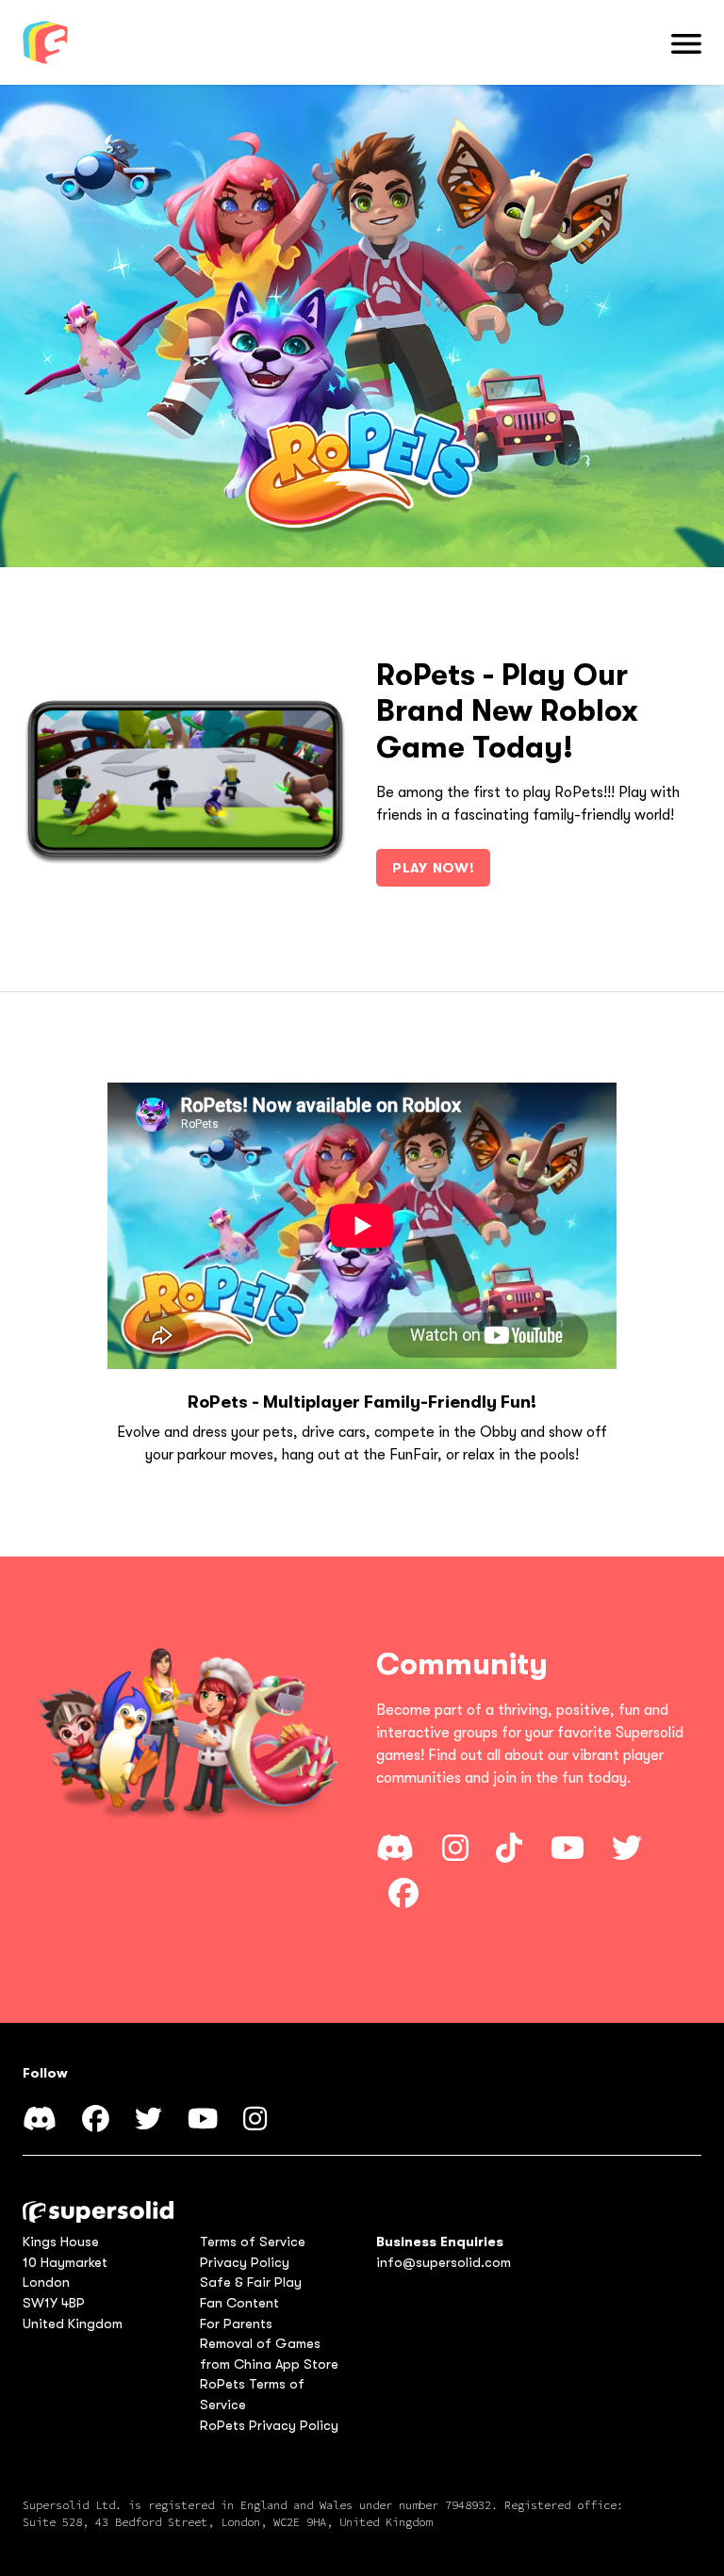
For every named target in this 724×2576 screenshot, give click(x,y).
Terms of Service (253, 2242)
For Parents (236, 2324)
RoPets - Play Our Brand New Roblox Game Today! (507, 711)
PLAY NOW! (433, 868)
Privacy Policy (245, 2263)
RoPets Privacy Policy (269, 2426)
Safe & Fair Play (251, 2283)
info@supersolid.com (444, 2263)
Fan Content (239, 2303)
